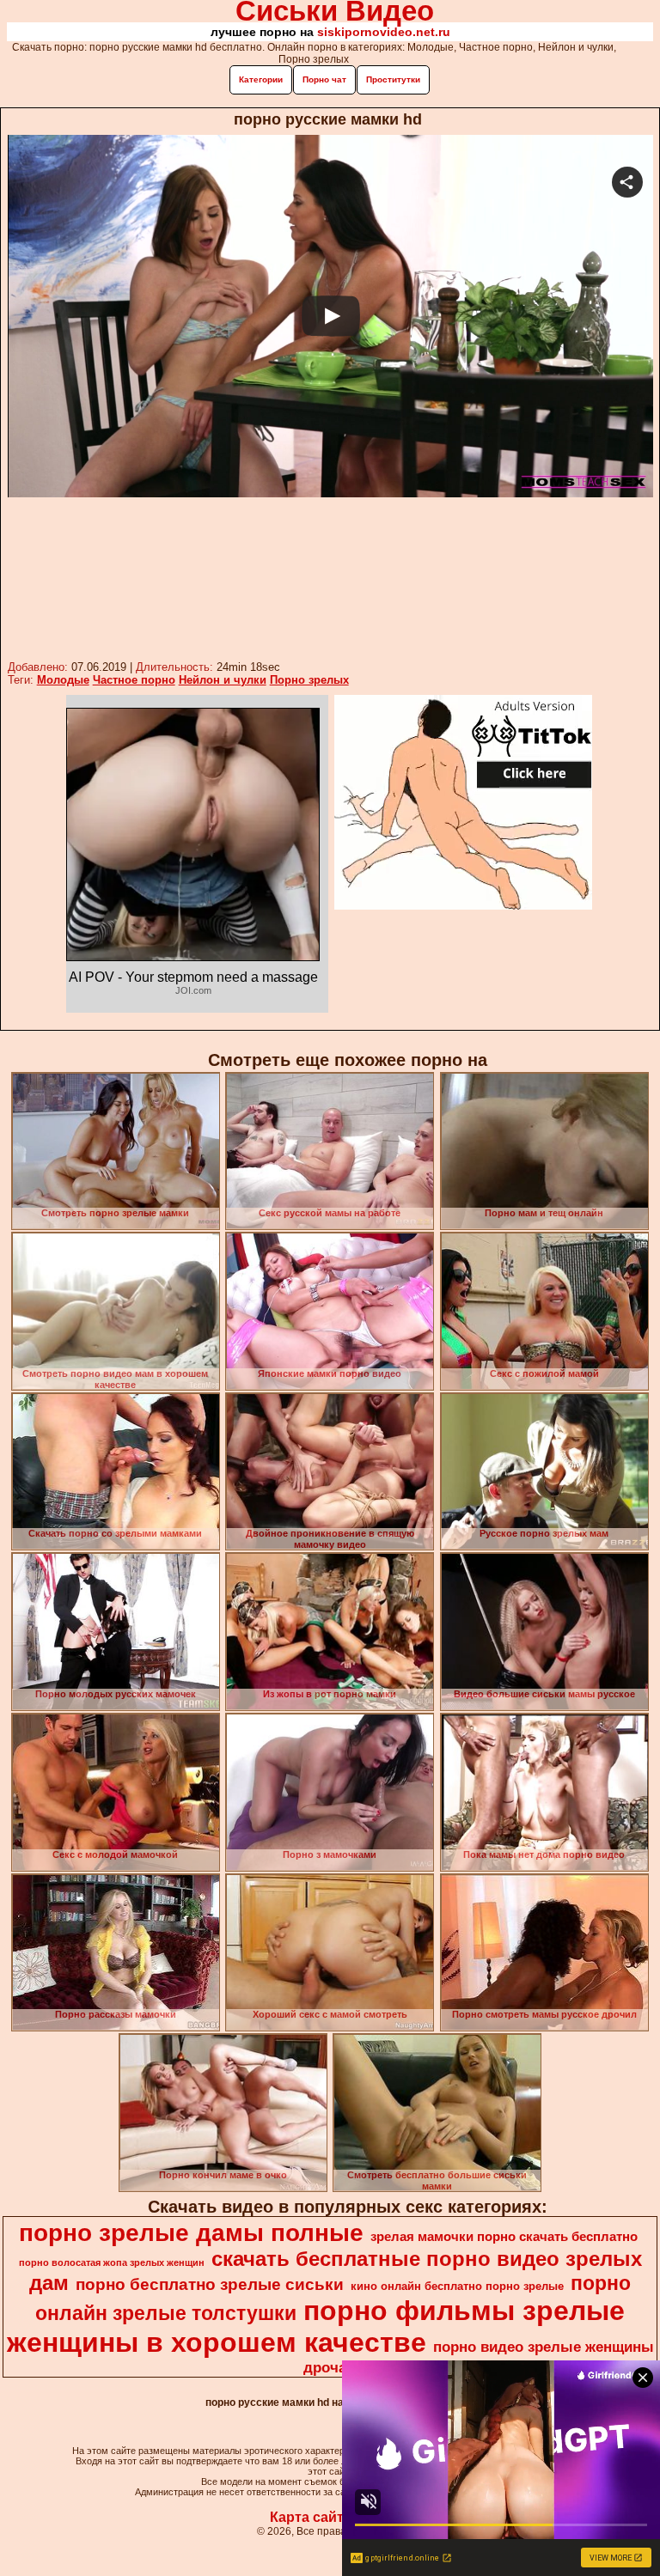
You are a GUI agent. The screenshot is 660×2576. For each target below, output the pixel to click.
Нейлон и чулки (223, 680)
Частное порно (134, 680)
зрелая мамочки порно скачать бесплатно (504, 2237)
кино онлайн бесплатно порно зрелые (457, 2286)
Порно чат (324, 79)
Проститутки (393, 79)
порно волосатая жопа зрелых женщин (112, 2262)
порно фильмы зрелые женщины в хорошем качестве (316, 2326)
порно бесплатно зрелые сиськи (210, 2284)
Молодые (63, 680)
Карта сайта (311, 2517)
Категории (261, 79)
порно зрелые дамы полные (191, 2233)
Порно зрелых (309, 680)
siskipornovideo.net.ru (384, 32)
